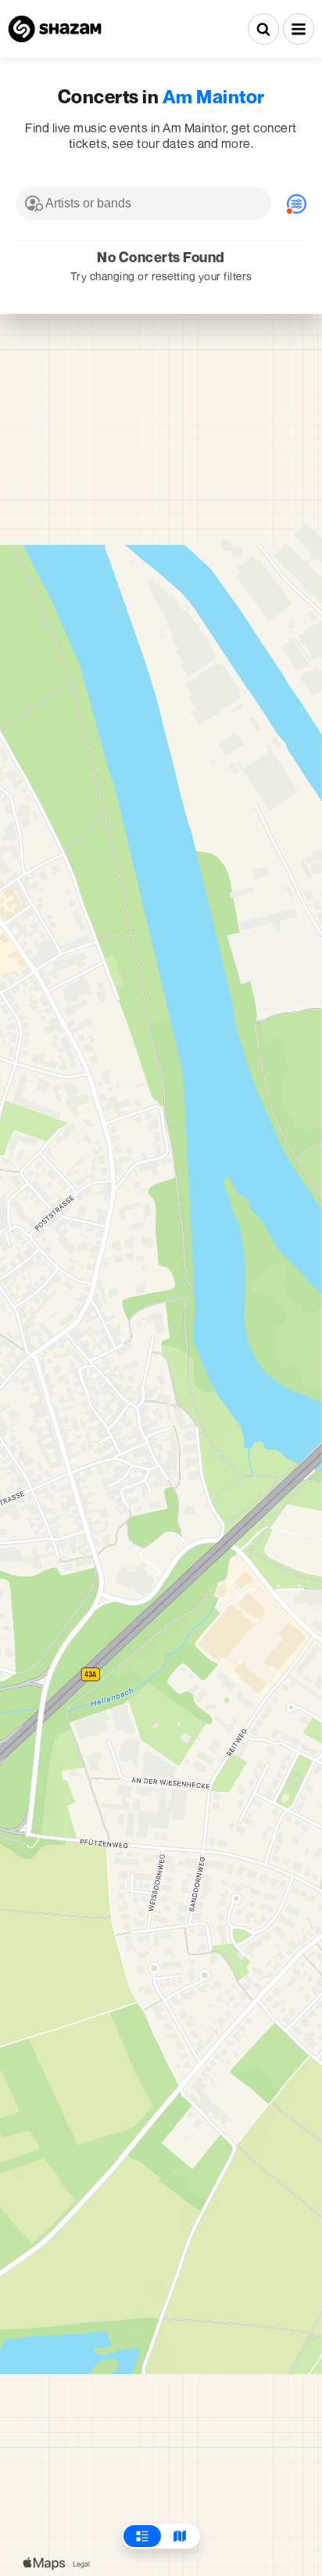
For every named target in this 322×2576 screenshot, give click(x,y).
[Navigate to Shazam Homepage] (55, 29)
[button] (299, 29)
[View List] (142, 2536)
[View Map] (180, 2536)
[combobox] (143, 204)
